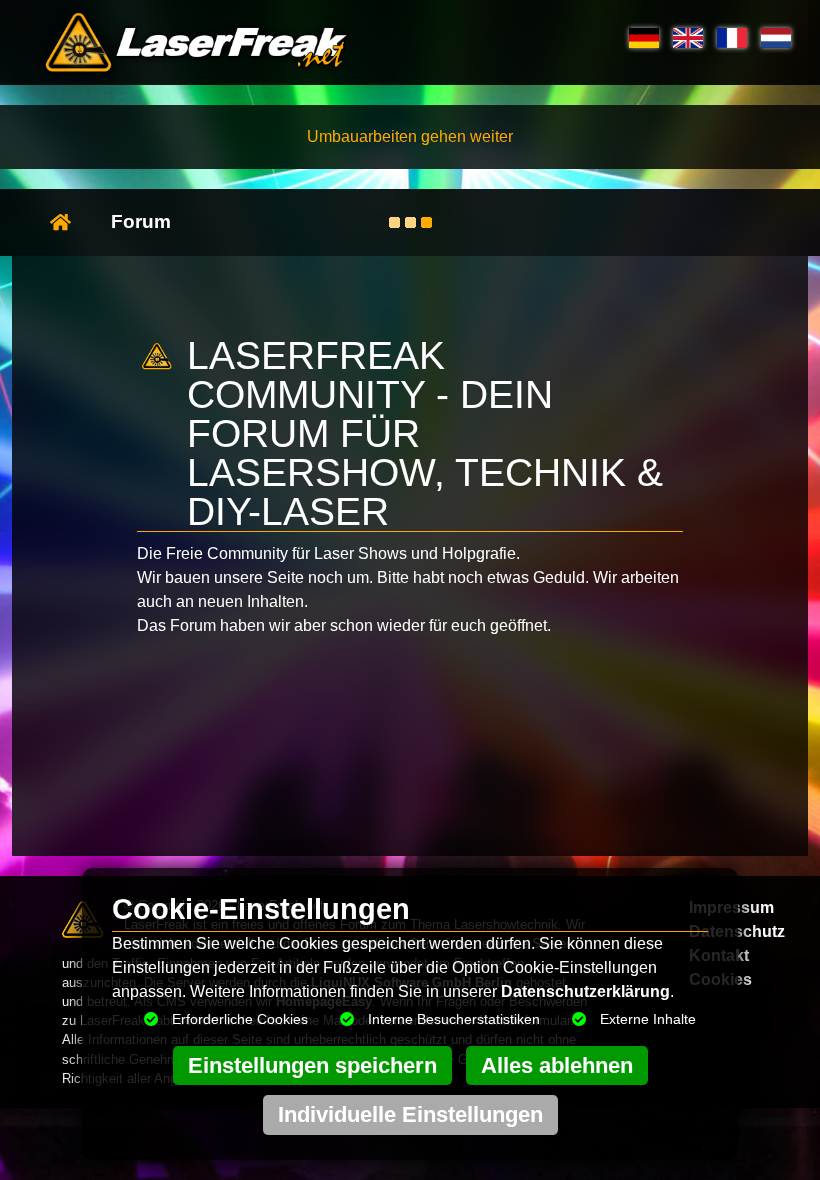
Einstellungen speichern (312, 1065)
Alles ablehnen (557, 1065)
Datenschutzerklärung (585, 991)
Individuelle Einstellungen (410, 1114)
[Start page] (70, 222)
